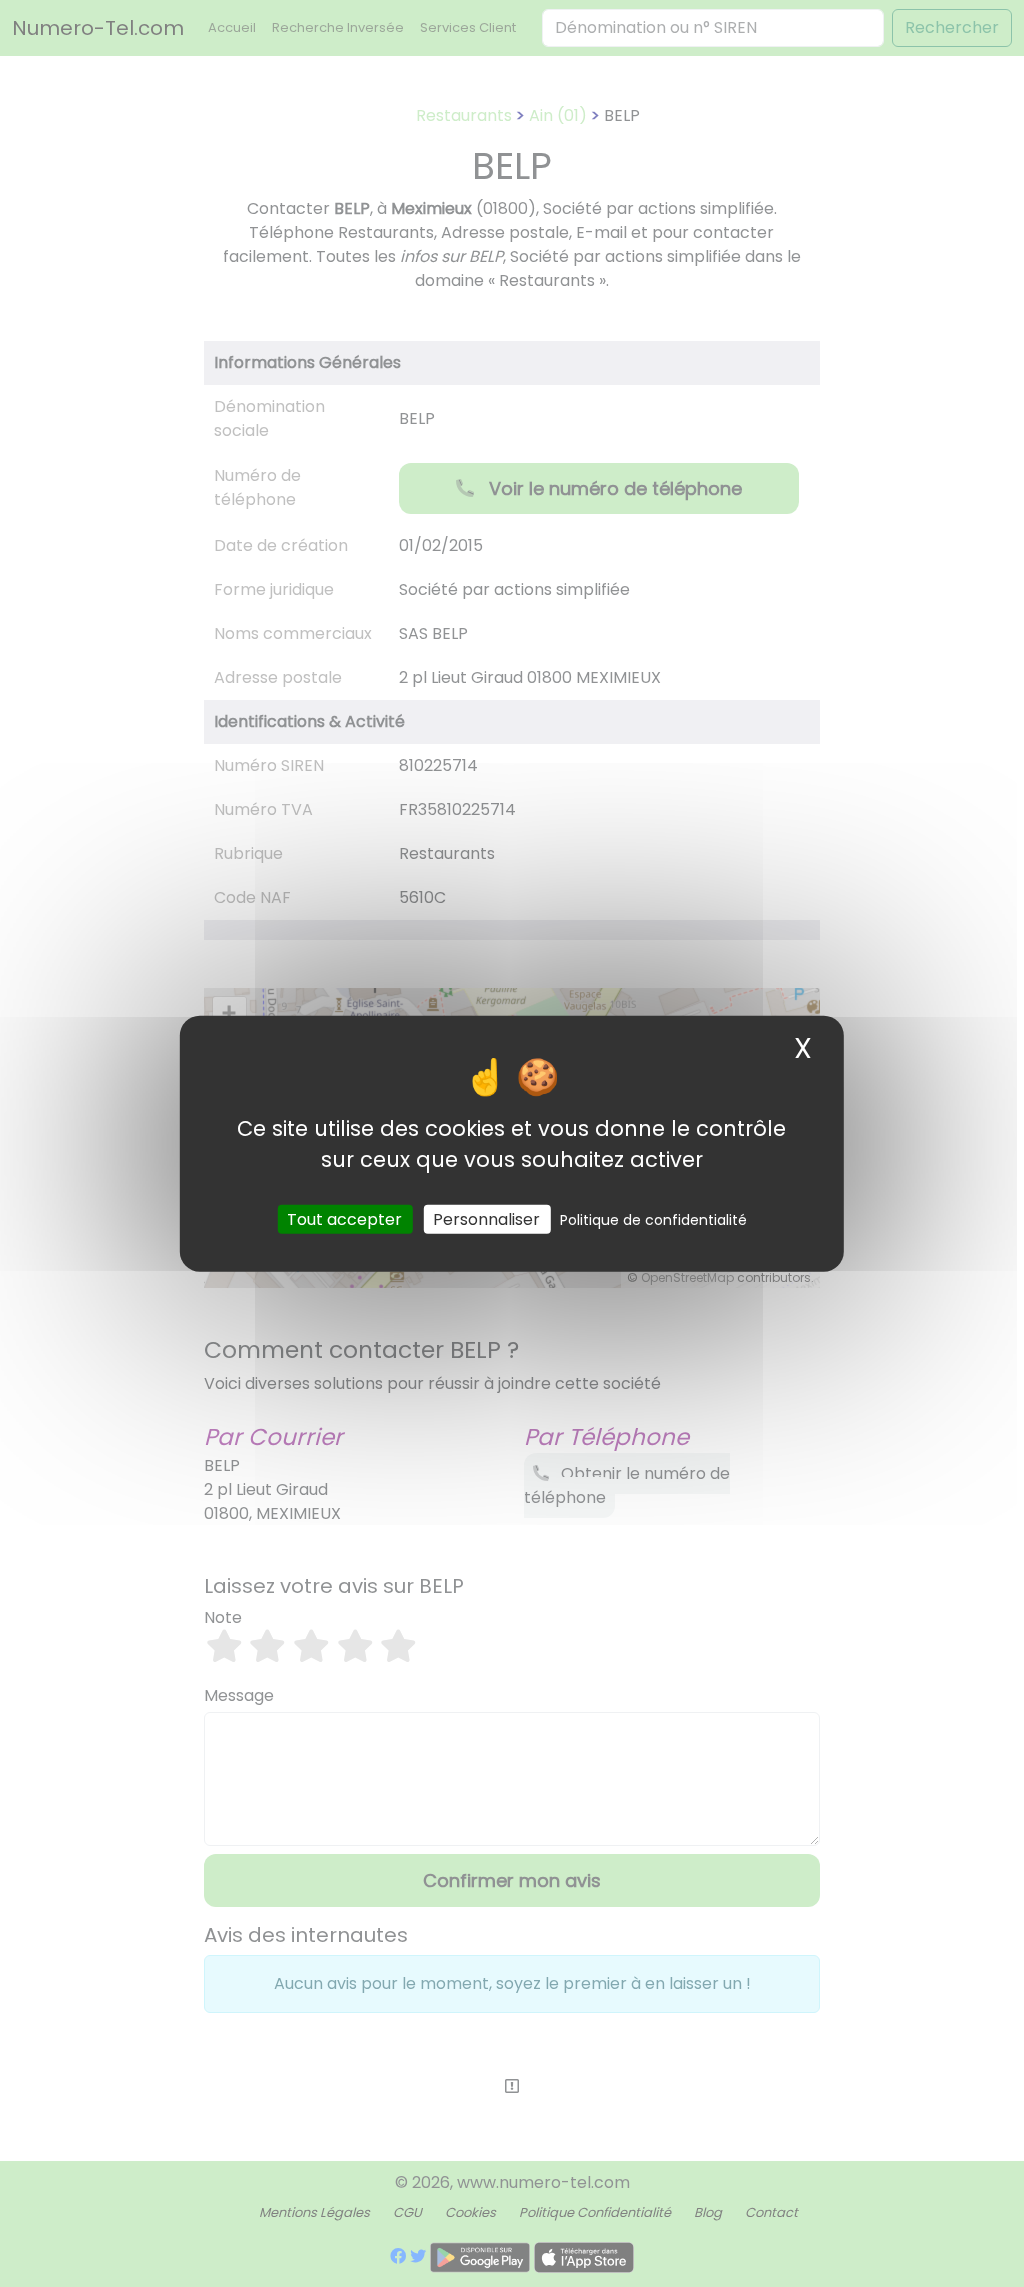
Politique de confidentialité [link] (653, 1220)
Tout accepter (344, 1219)
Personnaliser (486, 1219)
